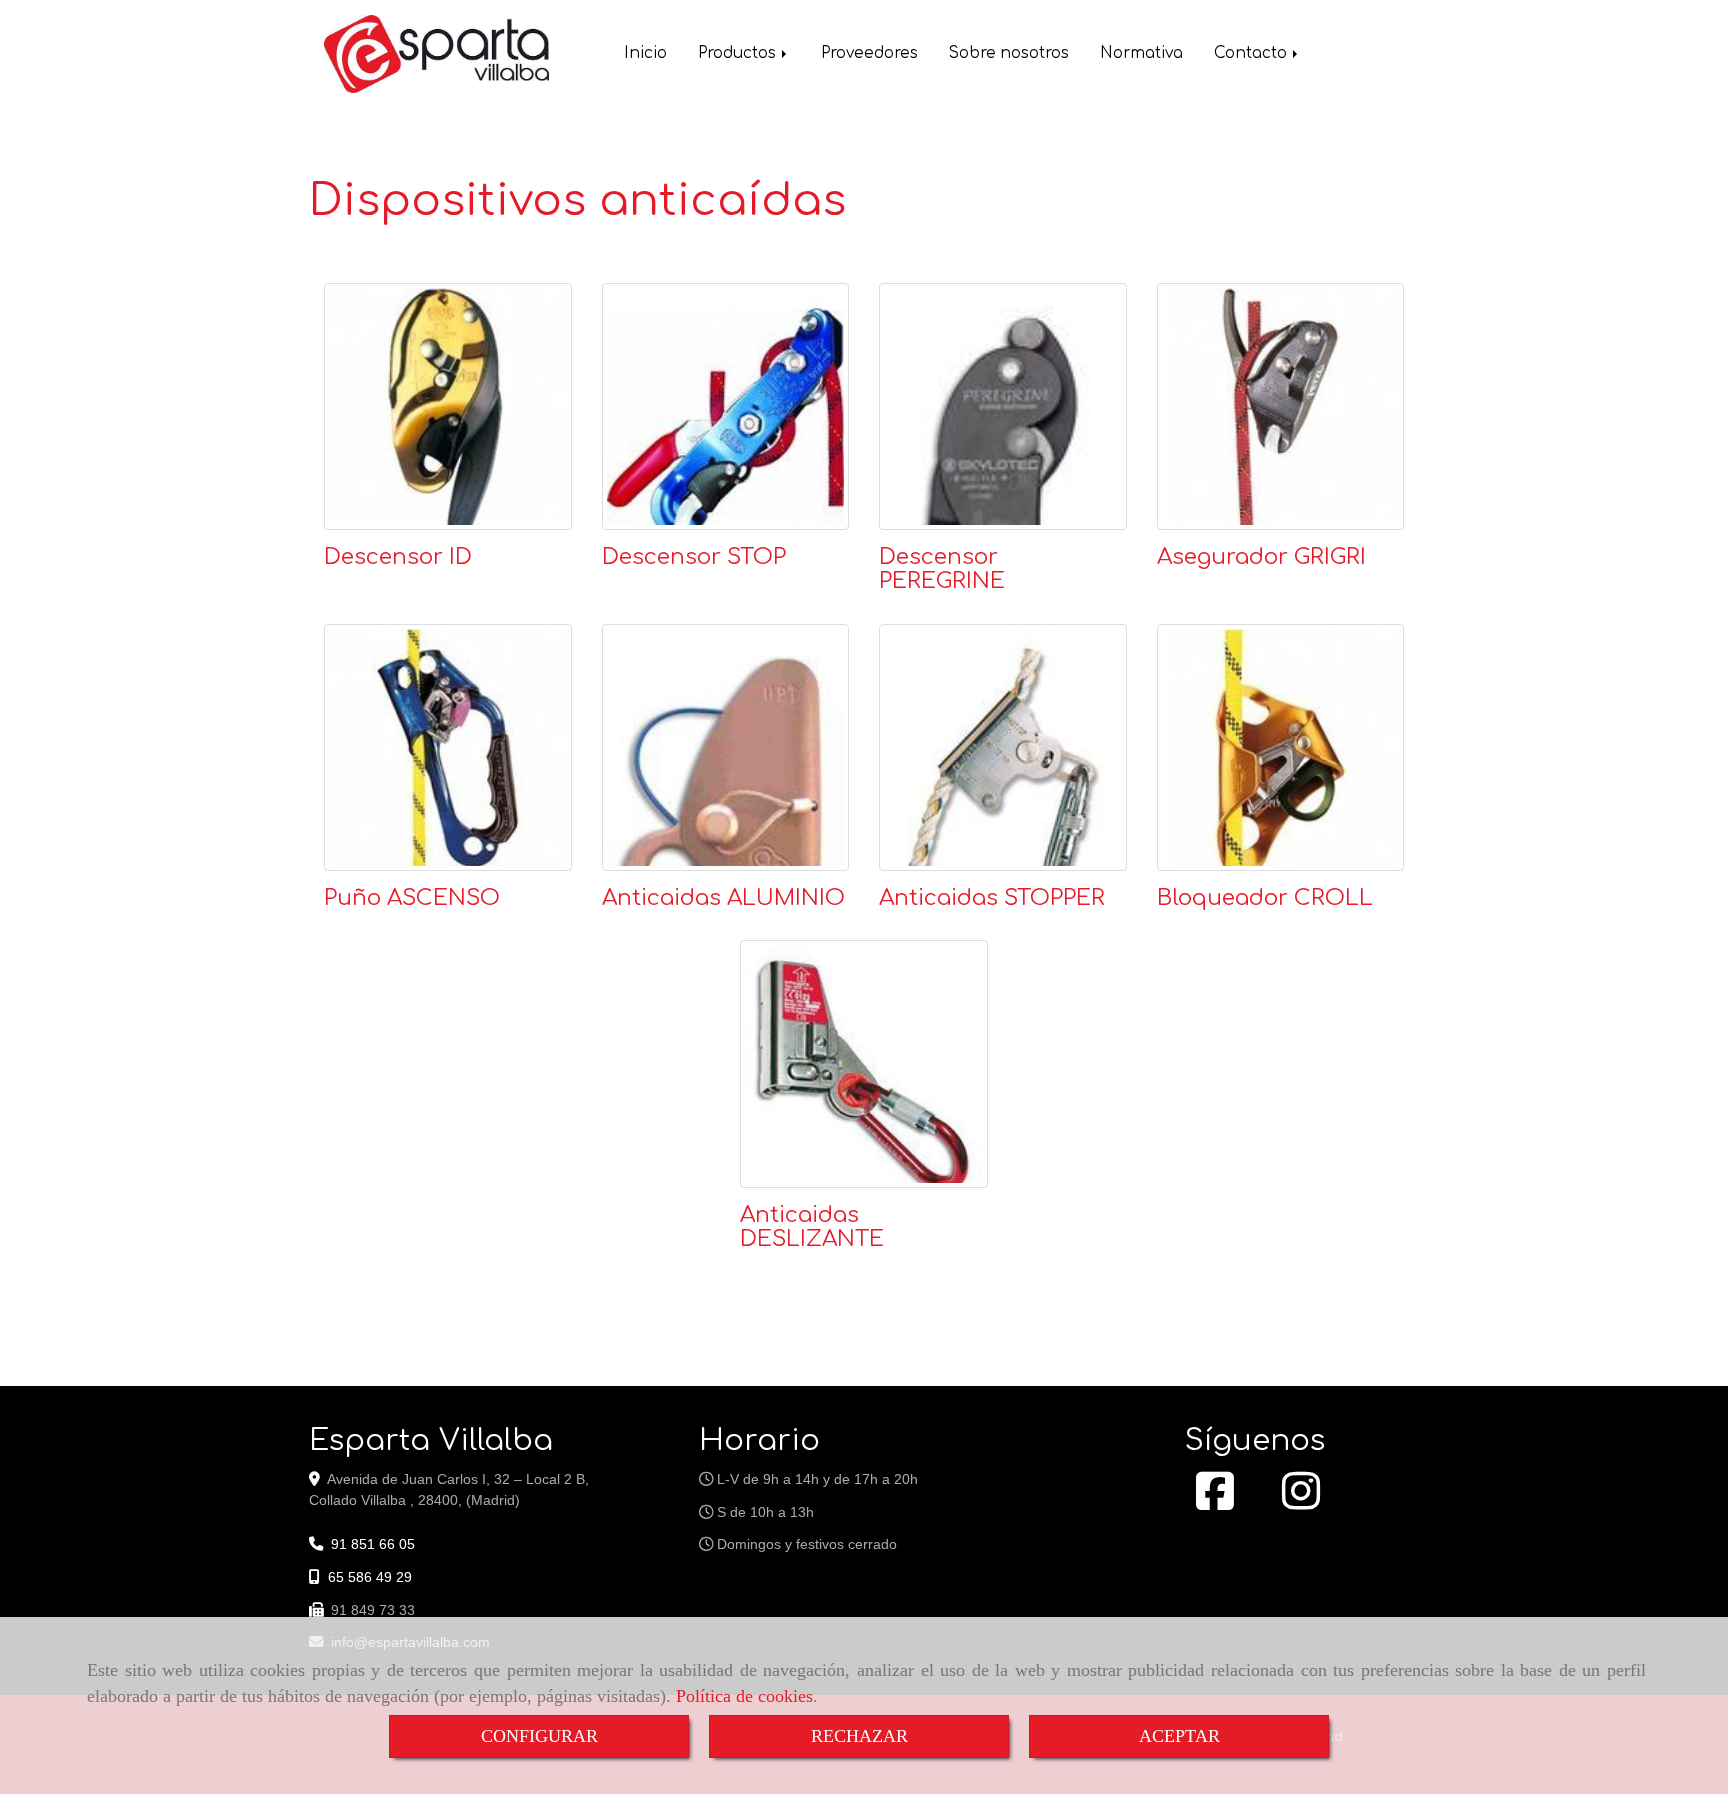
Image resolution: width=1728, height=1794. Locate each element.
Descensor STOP (694, 557)
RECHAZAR (859, 1736)
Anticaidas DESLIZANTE (812, 1227)
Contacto (1252, 53)
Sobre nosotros (1009, 53)
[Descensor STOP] (726, 407)
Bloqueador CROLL (1265, 898)
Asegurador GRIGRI (1261, 557)
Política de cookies (744, 1696)
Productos (739, 53)
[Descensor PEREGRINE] (1003, 407)
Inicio (645, 53)
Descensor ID (398, 557)
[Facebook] (1215, 1502)
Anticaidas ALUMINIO (723, 898)
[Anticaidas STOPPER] (1003, 748)
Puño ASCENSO (412, 898)
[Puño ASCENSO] (448, 748)
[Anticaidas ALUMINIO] (726, 748)
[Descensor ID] (448, 407)
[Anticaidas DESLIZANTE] (864, 1064)
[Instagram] (1301, 1502)
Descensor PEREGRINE (942, 569)
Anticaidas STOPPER (992, 898)
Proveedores (869, 53)
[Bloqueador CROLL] (1281, 748)
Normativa (1141, 53)
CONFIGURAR (539, 1736)
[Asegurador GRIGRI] (1281, 407)
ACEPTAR (1179, 1736)
